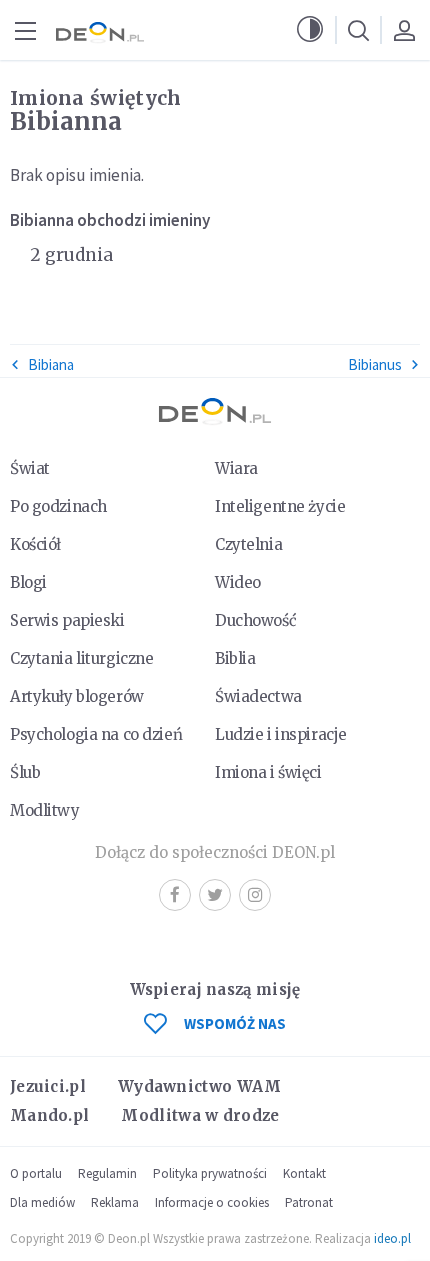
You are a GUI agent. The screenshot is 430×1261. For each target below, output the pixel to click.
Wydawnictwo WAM (200, 1086)
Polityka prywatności (210, 1173)
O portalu (36, 1173)
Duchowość (255, 620)
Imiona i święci (268, 772)
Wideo (238, 582)
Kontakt (304, 1173)
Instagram (255, 895)
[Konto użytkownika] (404, 30)
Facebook (175, 895)
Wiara (236, 468)
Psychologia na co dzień (96, 734)
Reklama (115, 1202)
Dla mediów (42, 1202)
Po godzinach (58, 506)
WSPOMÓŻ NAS (235, 1023)
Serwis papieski (67, 620)
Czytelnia (248, 544)
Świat (30, 468)
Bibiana (51, 364)
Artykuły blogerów (77, 696)
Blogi (28, 582)
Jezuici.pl (48, 1086)
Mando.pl (49, 1115)
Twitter (215, 895)
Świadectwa (258, 696)
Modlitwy (45, 810)
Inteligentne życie (280, 506)
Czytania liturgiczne (81, 658)
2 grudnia (71, 255)
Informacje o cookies (212, 1202)
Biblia (235, 658)
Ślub (25, 772)
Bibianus (375, 364)
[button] (310, 30)
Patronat (309, 1202)
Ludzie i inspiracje (281, 734)
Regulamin (107, 1173)
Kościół (35, 544)
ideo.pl (392, 1238)
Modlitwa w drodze (200, 1115)
